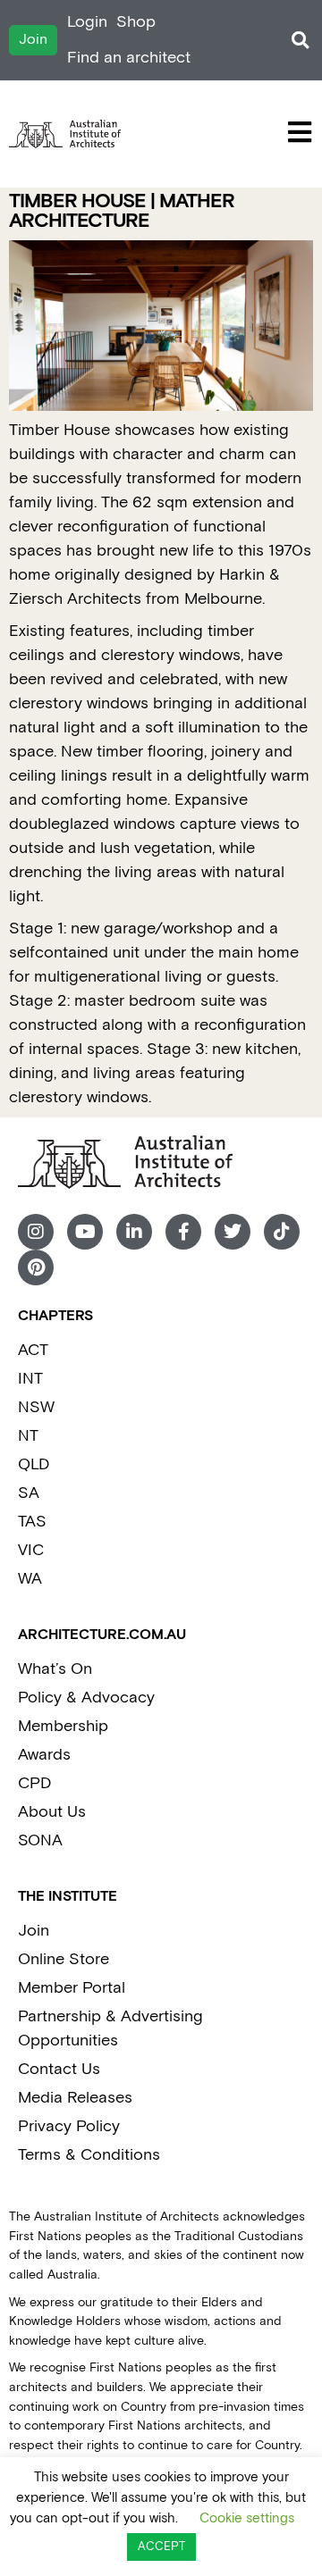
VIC (31, 1550)
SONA (40, 1840)
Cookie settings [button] (247, 2518)
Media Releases (75, 2098)
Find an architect (129, 58)
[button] (300, 41)
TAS (32, 1522)
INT (30, 1379)
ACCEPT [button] (161, 2547)
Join (34, 1931)
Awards (44, 1755)
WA (30, 1579)
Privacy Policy (69, 2126)
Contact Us (59, 2069)
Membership (63, 1726)
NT (28, 1436)
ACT (33, 1350)
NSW (36, 1407)
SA (29, 1493)
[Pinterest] (36, 1267)
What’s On (55, 1669)
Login (87, 22)
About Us (52, 1812)
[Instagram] (36, 1232)
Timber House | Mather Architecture (122, 211)
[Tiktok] (282, 1232)
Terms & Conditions (89, 2155)
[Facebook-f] (183, 1232)
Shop (136, 22)
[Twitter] (233, 1232)
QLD (34, 1464)
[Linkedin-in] (134, 1232)
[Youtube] (85, 1232)
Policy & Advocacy (86, 1698)
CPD (34, 1783)
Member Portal (72, 1988)
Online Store (64, 1959)
